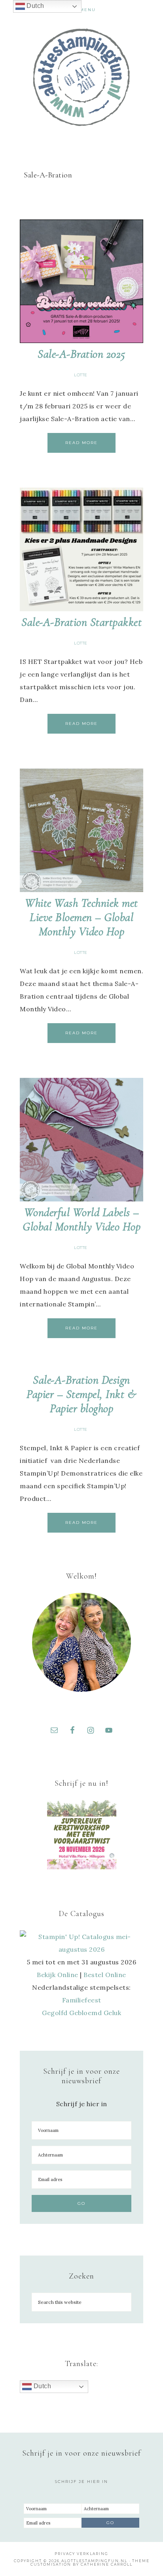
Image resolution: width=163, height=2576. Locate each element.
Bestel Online (105, 1975)
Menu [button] (88, 10)
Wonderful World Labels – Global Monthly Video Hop (81, 1219)
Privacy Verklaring (81, 2554)
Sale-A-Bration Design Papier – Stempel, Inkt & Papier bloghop (81, 1394)
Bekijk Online (58, 1975)
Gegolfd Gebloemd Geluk (81, 2013)
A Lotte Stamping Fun (82, 77)
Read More (81, 443)
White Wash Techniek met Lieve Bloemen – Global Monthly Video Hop (81, 917)
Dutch (41, 2386)
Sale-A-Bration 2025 (81, 354)
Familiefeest (82, 2000)
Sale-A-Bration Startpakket (81, 622)
